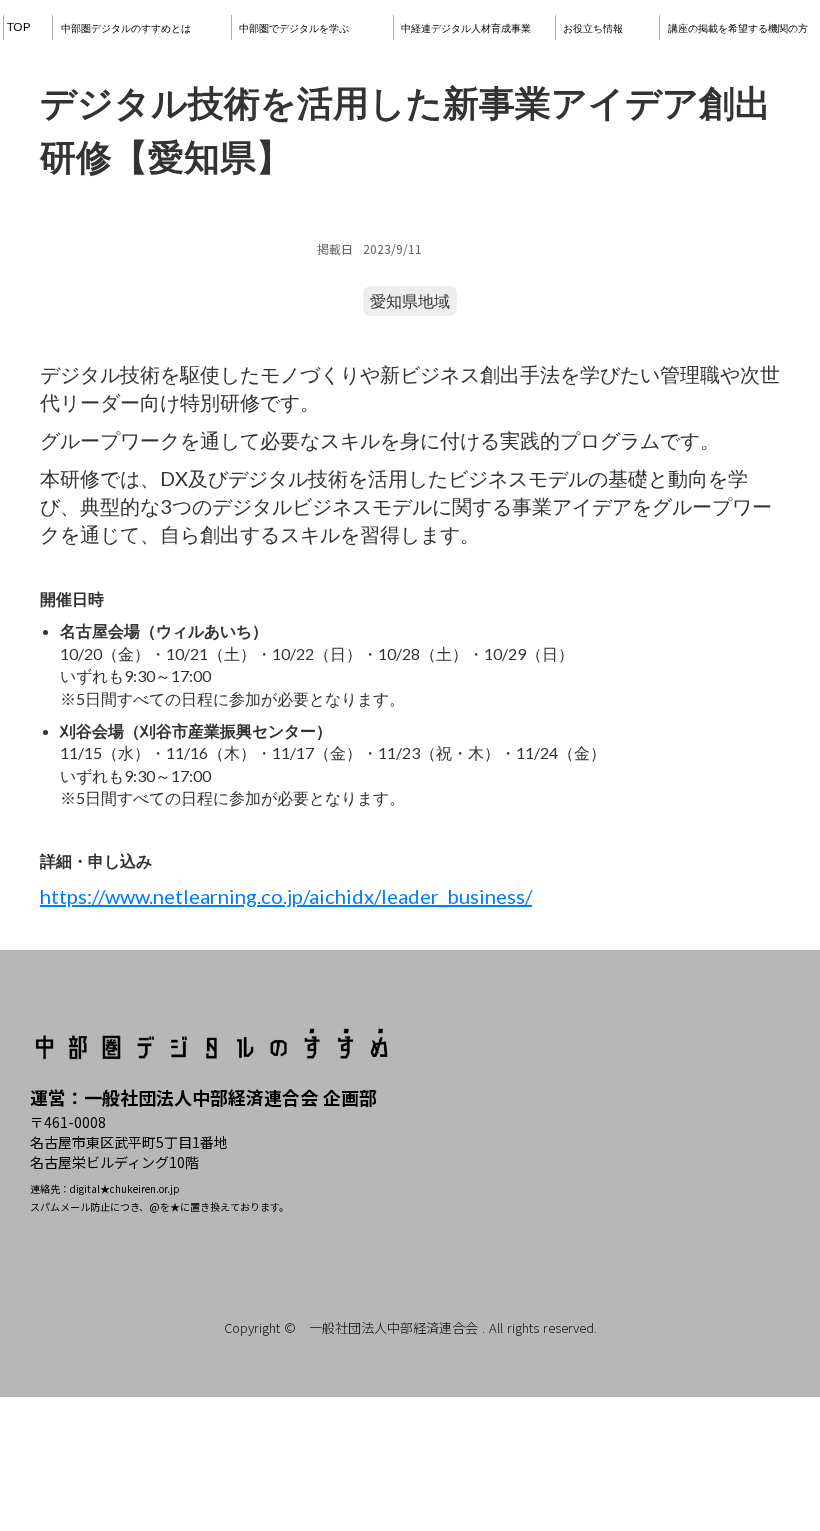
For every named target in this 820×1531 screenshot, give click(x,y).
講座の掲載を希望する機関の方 (738, 28)
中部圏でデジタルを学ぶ (294, 28)
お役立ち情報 (593, 28)
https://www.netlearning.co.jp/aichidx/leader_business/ (286, 896)
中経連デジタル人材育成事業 (466, 28)
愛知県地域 (410, 300)
